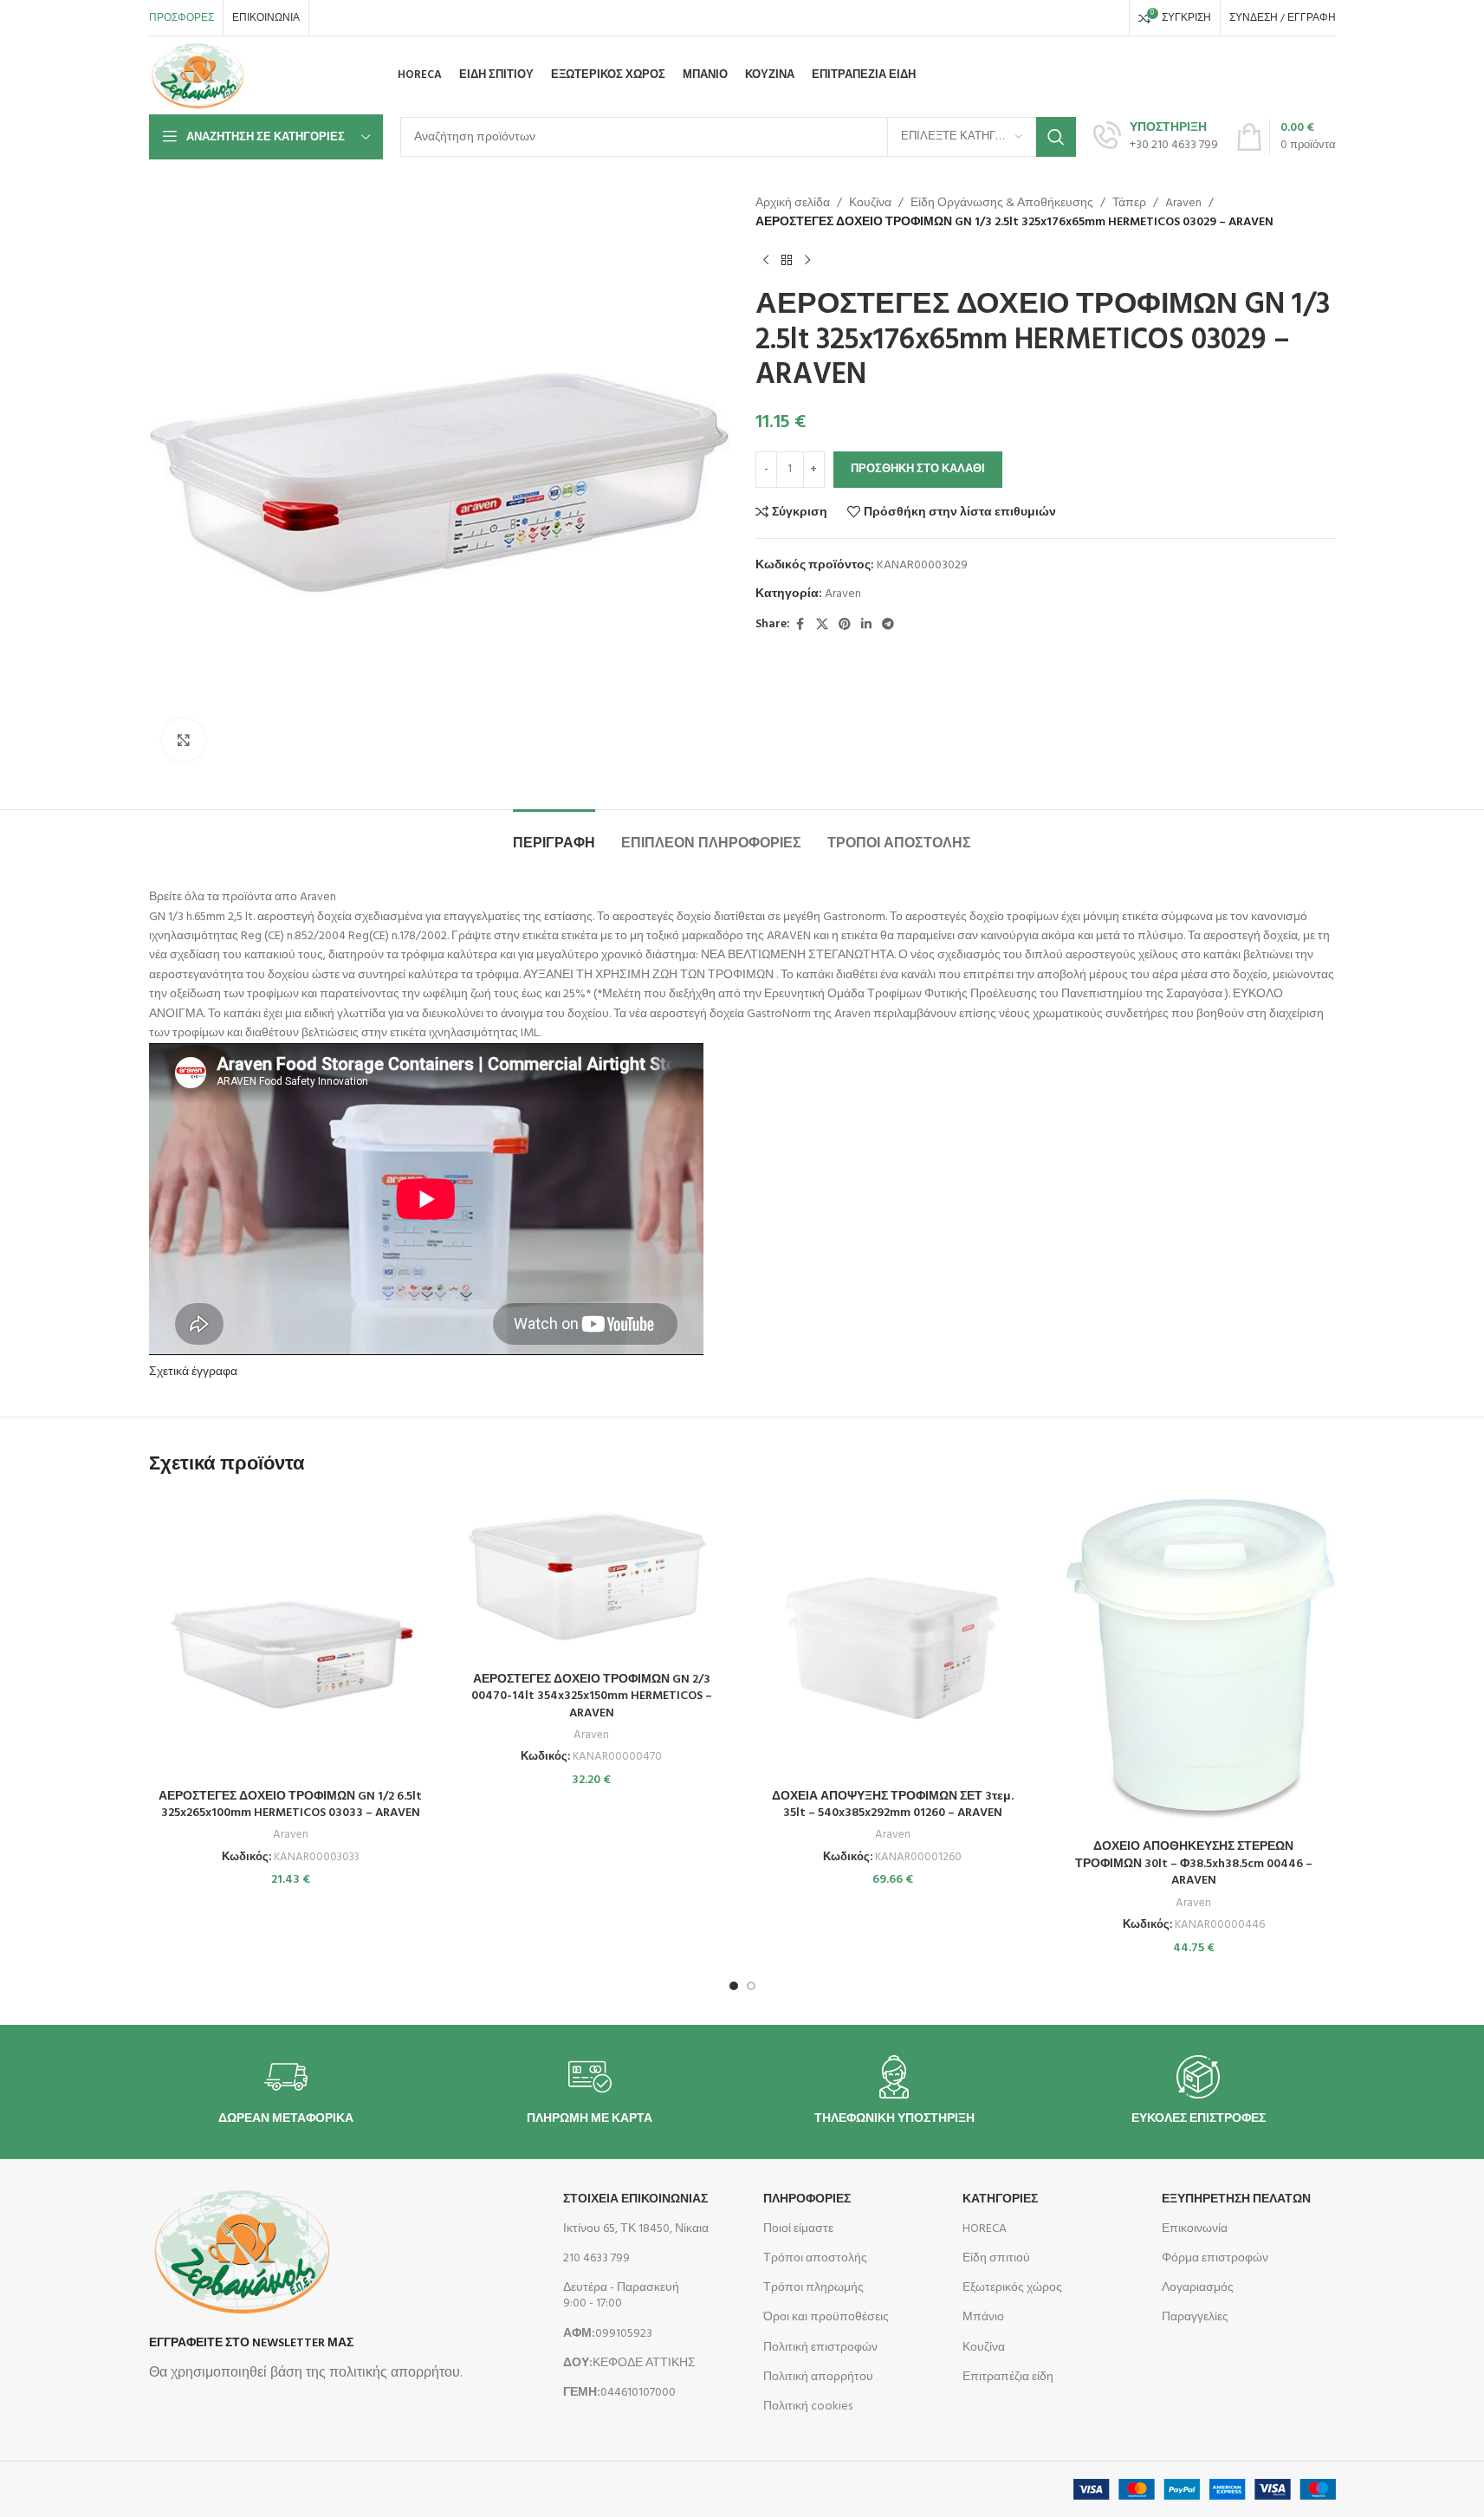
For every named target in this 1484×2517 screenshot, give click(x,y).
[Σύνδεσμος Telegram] (888, 625)
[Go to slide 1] (734, 1986)
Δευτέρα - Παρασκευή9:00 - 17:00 (621, 2296)
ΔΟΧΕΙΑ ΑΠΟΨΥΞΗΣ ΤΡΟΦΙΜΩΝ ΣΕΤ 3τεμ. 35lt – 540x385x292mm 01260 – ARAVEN (893, 1805)
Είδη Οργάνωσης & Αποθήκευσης (1002, 204)
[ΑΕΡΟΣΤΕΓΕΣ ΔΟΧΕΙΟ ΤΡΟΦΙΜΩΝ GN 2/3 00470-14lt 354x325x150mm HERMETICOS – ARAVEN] (592, 1580)
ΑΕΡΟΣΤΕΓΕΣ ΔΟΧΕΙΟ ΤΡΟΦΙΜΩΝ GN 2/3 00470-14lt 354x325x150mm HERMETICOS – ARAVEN (592, 1696)
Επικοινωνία (1195, 2229)
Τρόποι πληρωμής (813, 2288)
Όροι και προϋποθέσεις (826, 2317)
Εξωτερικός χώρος (1012, 2288)
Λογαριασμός (1198, 2288)
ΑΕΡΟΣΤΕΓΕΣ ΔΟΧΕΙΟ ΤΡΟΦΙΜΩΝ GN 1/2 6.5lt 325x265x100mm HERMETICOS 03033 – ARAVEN (290, 1805)
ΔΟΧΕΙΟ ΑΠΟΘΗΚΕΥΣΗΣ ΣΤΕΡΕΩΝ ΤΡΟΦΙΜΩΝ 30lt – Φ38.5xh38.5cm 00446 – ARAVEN (1194, 1864)
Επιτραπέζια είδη (1008, 2377)
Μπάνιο (983, 2317)
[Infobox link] (1156, 137)
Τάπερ (1129, 204)
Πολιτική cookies (808, 2407)
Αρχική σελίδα (793, 204)
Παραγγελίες (1195, 2317)
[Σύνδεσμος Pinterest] (845, 625)
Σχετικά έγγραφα (193, 1372)
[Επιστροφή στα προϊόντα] (787, 261)
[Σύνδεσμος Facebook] (800, 625)
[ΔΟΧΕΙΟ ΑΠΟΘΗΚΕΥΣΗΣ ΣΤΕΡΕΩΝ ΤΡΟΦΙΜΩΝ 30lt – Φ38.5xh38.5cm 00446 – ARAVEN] (1194, 1664)
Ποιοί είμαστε (798, 2229)
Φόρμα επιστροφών (1215, 2258)
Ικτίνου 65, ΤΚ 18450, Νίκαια (636, 2229)
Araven (1183, 204)
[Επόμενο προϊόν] (807, 261)
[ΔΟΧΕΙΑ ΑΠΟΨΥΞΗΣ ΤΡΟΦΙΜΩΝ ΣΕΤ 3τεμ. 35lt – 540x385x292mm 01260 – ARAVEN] (893, 1638)
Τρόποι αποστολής (815, 2258)
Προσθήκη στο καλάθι (918, 469)
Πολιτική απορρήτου (818, 2377)
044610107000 (619, 2393)
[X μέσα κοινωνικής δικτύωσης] (822, 625)
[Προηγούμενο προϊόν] (766, 261)
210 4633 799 (596, 2258)
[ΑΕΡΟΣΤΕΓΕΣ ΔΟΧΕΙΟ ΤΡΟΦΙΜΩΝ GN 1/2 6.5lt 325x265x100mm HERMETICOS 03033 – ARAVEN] (291, 1638)
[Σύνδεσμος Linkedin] (866, 625)
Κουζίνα (870, 204)
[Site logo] (198, 76)
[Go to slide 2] (751, 1986)
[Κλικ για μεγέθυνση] (184, 740)
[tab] (554, 836)
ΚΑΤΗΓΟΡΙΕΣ (1000, 2199)
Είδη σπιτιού (996, 2258)
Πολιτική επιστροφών (820, 2348)
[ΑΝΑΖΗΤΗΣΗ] (1056, 137)
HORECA (985, 2229)
